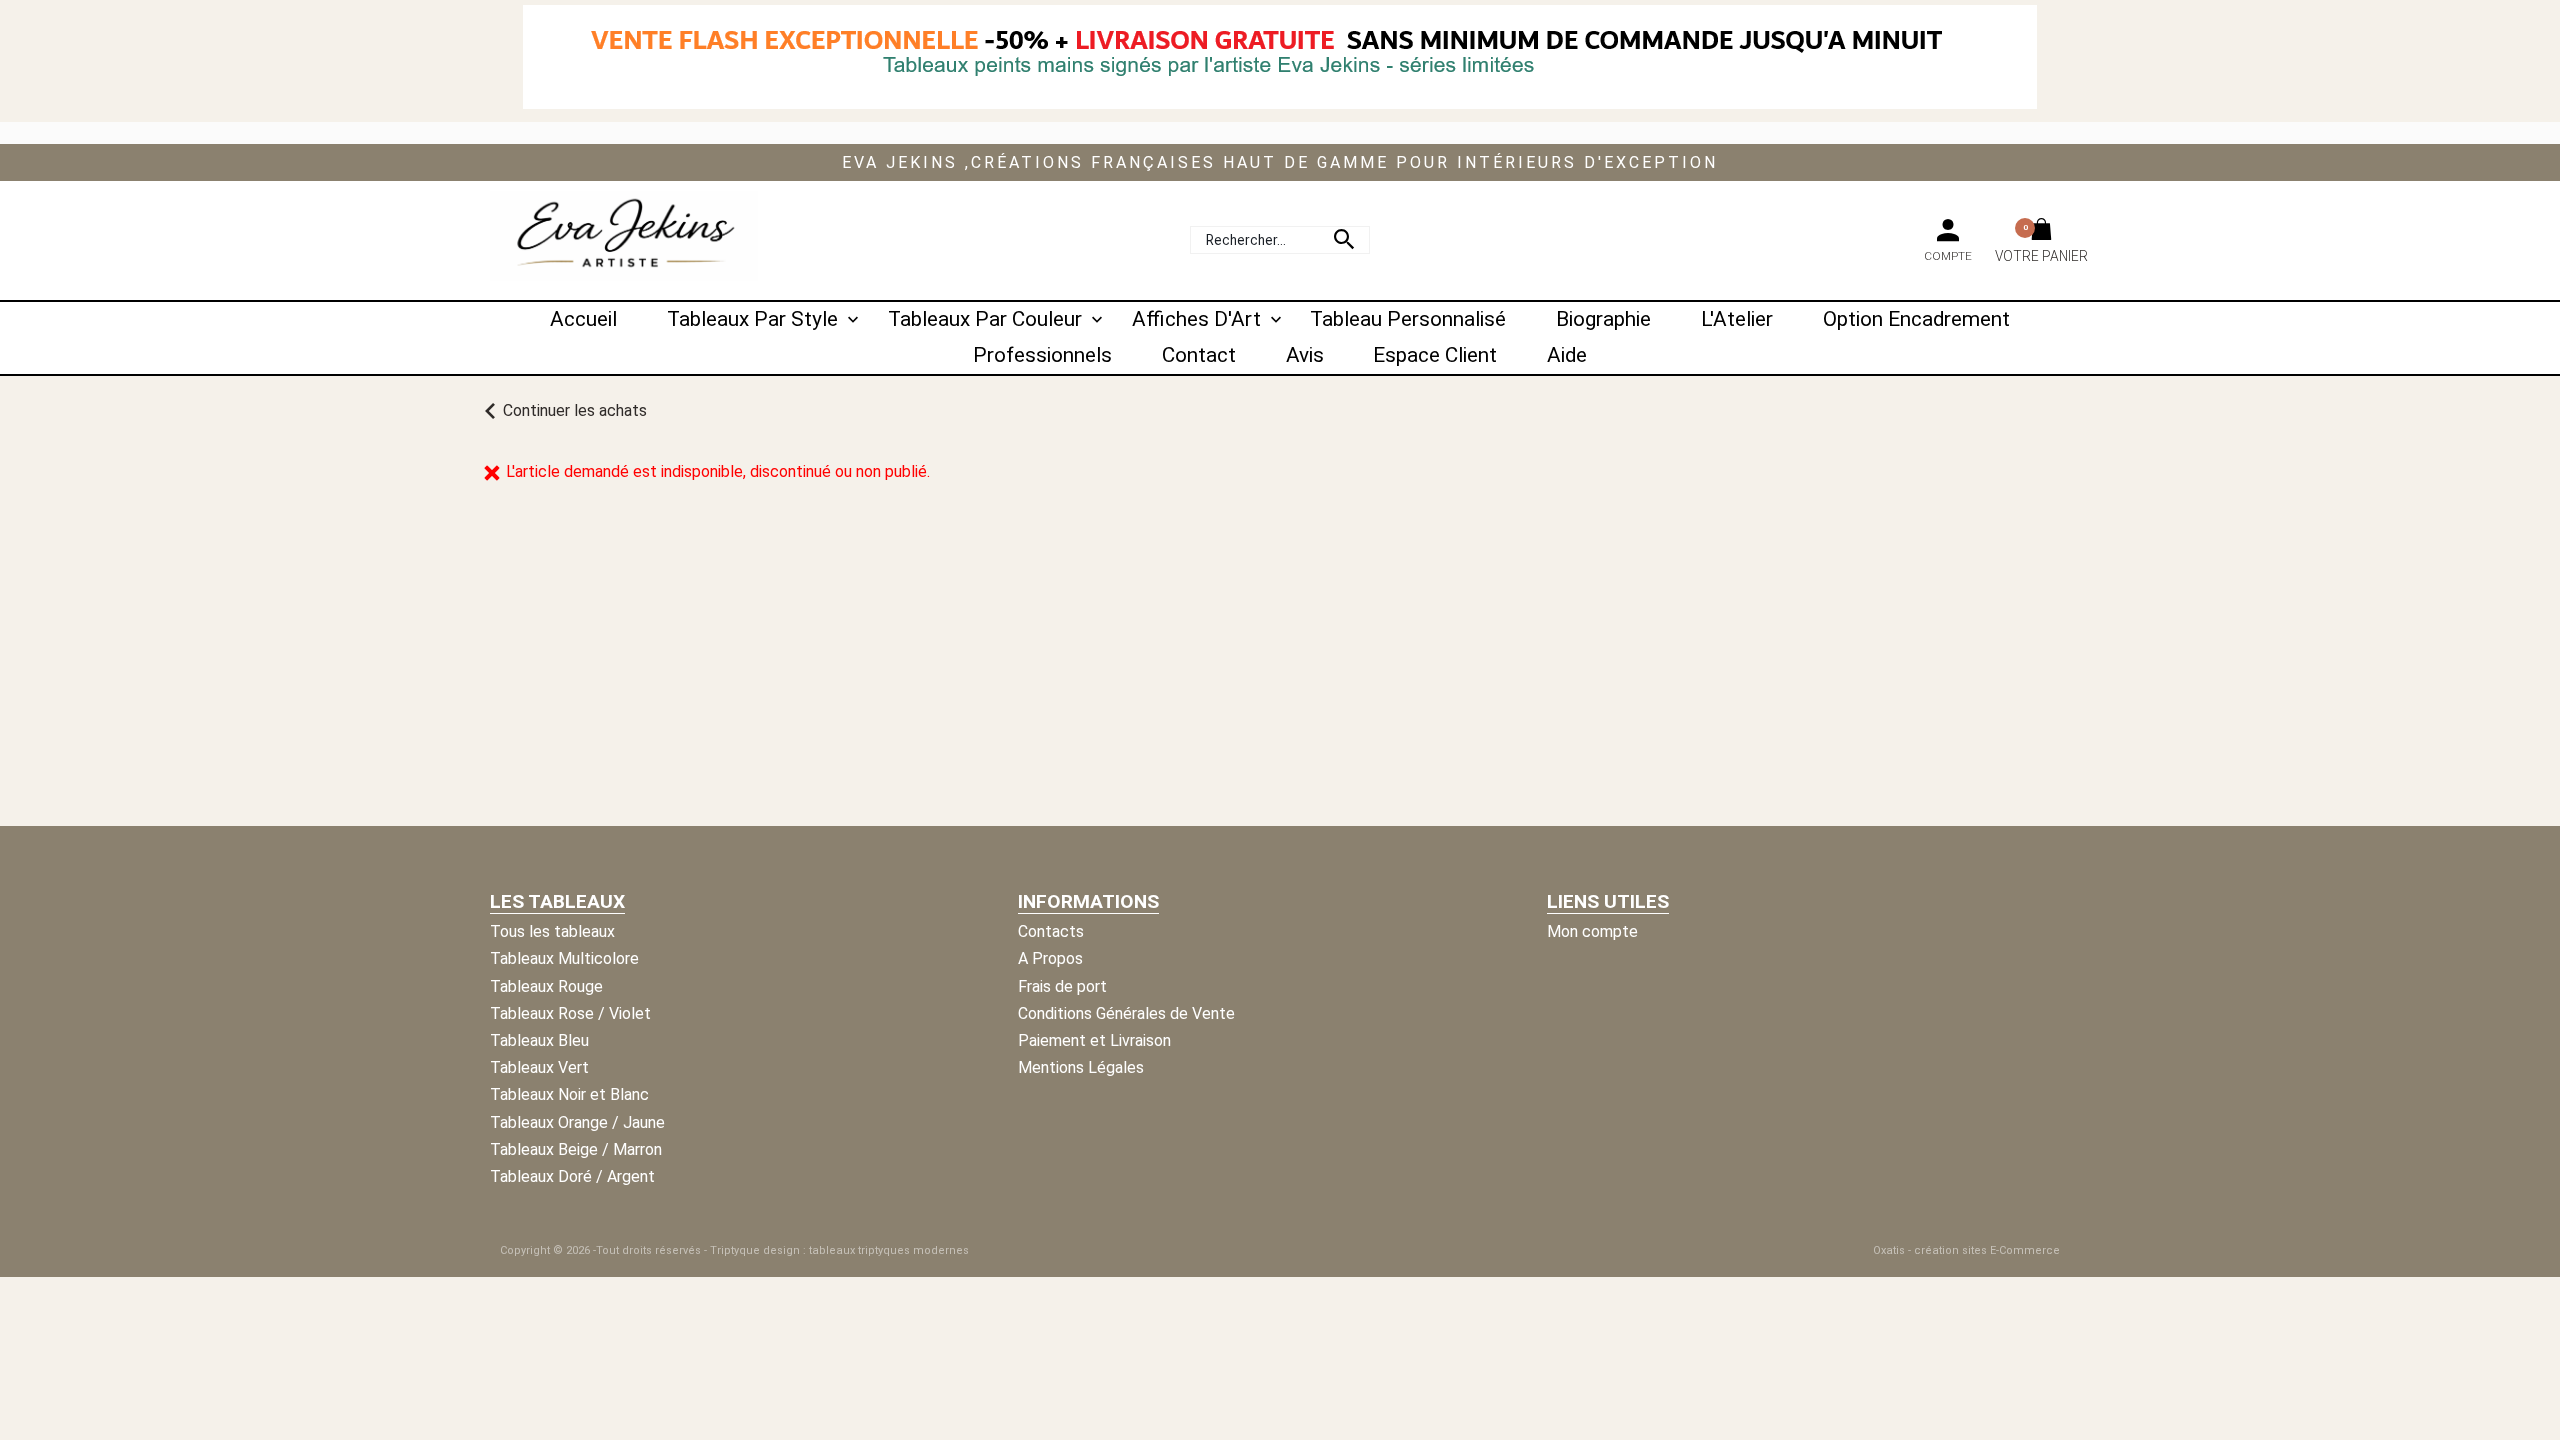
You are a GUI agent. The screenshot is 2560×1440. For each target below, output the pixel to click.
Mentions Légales (1081, 1067)
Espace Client (1435, 355)
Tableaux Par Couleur (985, 319)
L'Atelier (1737, 319)
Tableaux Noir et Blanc (569, 1094)
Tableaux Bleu (539, 1040)
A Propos (1050, 958)
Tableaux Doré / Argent (572, 1176)
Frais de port (1062, 986)
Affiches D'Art (1196, 319)
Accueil (583, 319)
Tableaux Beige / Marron (576, 1149)
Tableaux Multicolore (564, 958)
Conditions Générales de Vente (1126, 1013)
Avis (1305, 355)
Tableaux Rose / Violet (570, 1013)
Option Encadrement (1916, 319)
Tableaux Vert (539, 1067)
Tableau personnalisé (1408, 319)
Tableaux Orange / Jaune (577, 1122)
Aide (1567, 355)
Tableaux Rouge (546, 986)
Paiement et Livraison (1094, 1040)
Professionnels (1042, 355)
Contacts (1051, 931)
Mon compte (1592, 931)
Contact (1199, 355)
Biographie (1603, 319)
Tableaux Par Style (752, 319)
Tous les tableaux (552, 931)
